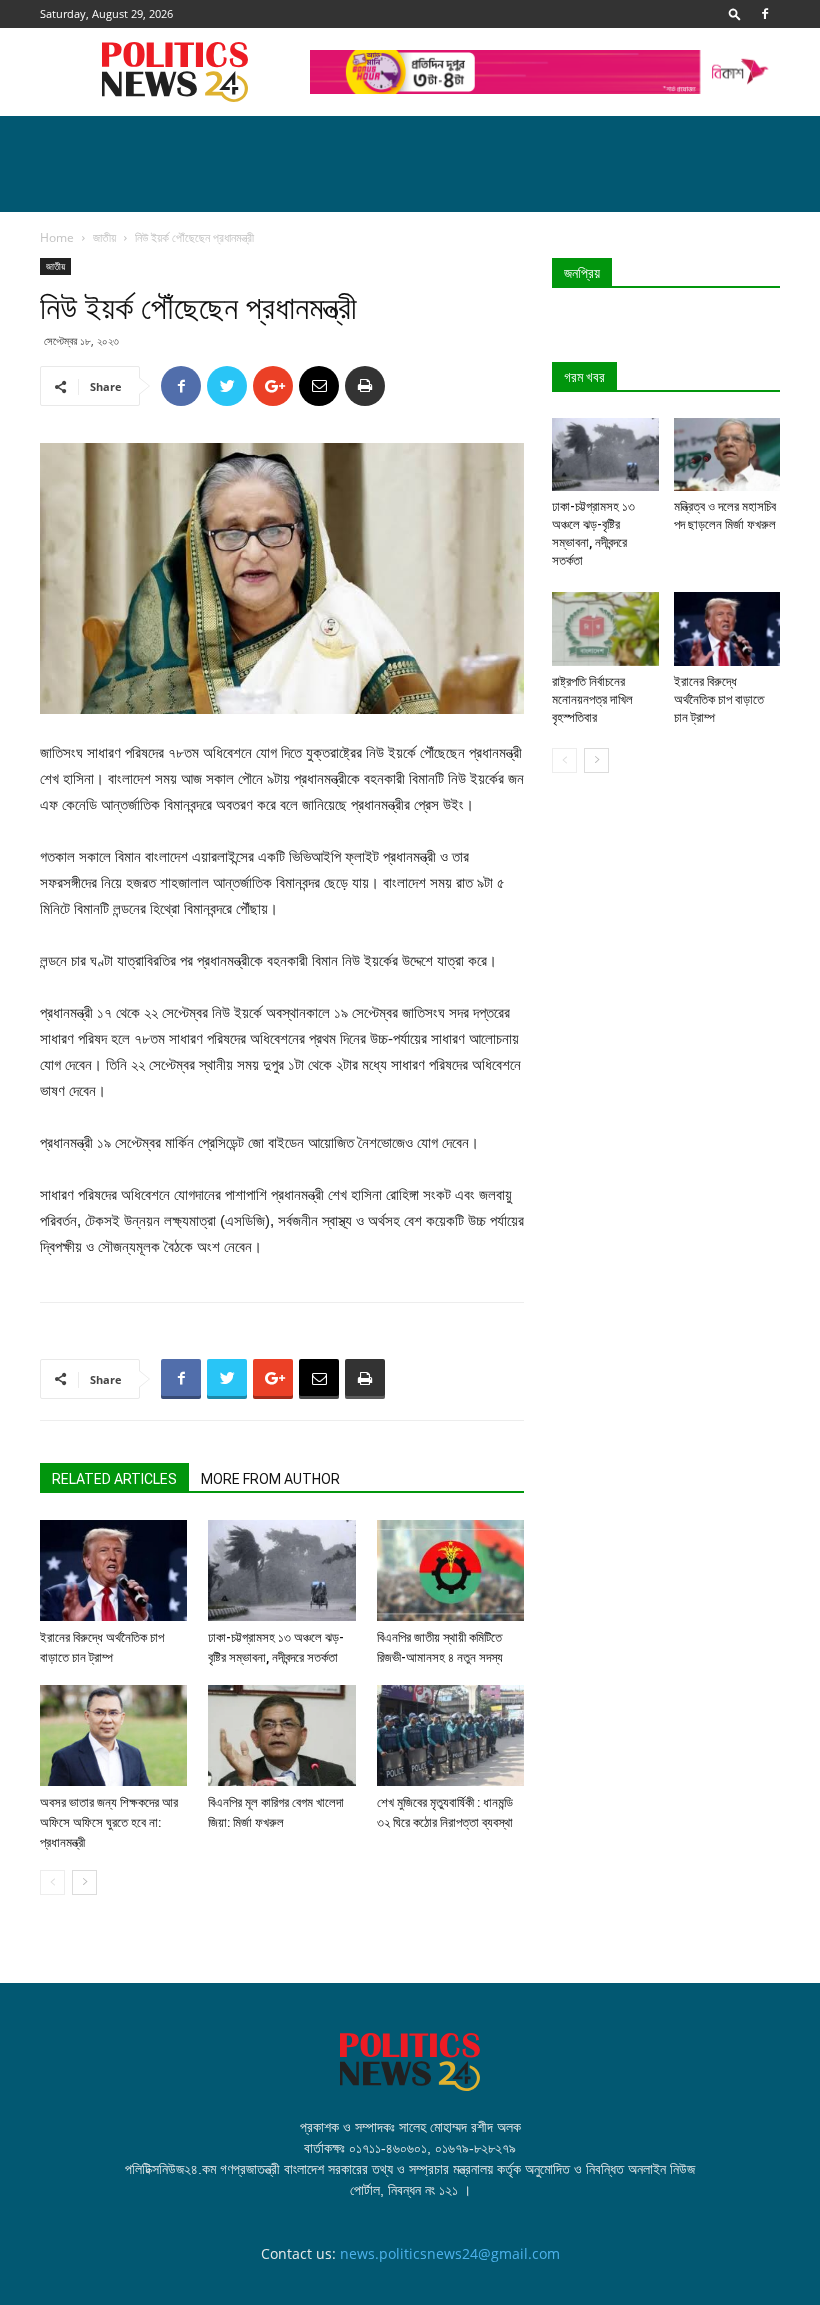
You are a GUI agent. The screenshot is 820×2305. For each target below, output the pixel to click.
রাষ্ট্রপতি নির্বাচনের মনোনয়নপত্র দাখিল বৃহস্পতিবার (592, 699)
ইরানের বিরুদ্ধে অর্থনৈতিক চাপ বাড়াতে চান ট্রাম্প (719, 699)
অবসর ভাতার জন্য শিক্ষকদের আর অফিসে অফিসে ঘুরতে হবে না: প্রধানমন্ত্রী (109, 1822)
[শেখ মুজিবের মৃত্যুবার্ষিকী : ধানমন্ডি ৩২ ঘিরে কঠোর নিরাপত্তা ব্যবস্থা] (450, 1735)
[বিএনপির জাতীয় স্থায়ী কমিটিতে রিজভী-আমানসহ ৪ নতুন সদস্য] (450, 1570)
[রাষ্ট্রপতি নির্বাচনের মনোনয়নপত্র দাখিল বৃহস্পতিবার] (605, 628)
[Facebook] (765, 14)
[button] (735, 13)
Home (57, 237)
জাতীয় (104, 237)
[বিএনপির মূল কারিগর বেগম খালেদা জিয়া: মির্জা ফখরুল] (281, 1735)
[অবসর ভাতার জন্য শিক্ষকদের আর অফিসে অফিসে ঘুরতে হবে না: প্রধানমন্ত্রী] (113, 1735)
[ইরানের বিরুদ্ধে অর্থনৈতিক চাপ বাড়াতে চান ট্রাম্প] (113, 1570)
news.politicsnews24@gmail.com (450, 2253)
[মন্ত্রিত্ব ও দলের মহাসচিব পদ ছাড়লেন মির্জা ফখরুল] (727, 454)
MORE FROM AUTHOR (270, 1479)
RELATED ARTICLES (114, 1479)
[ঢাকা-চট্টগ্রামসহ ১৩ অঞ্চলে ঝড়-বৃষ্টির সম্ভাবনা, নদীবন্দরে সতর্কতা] (281, 1570)
